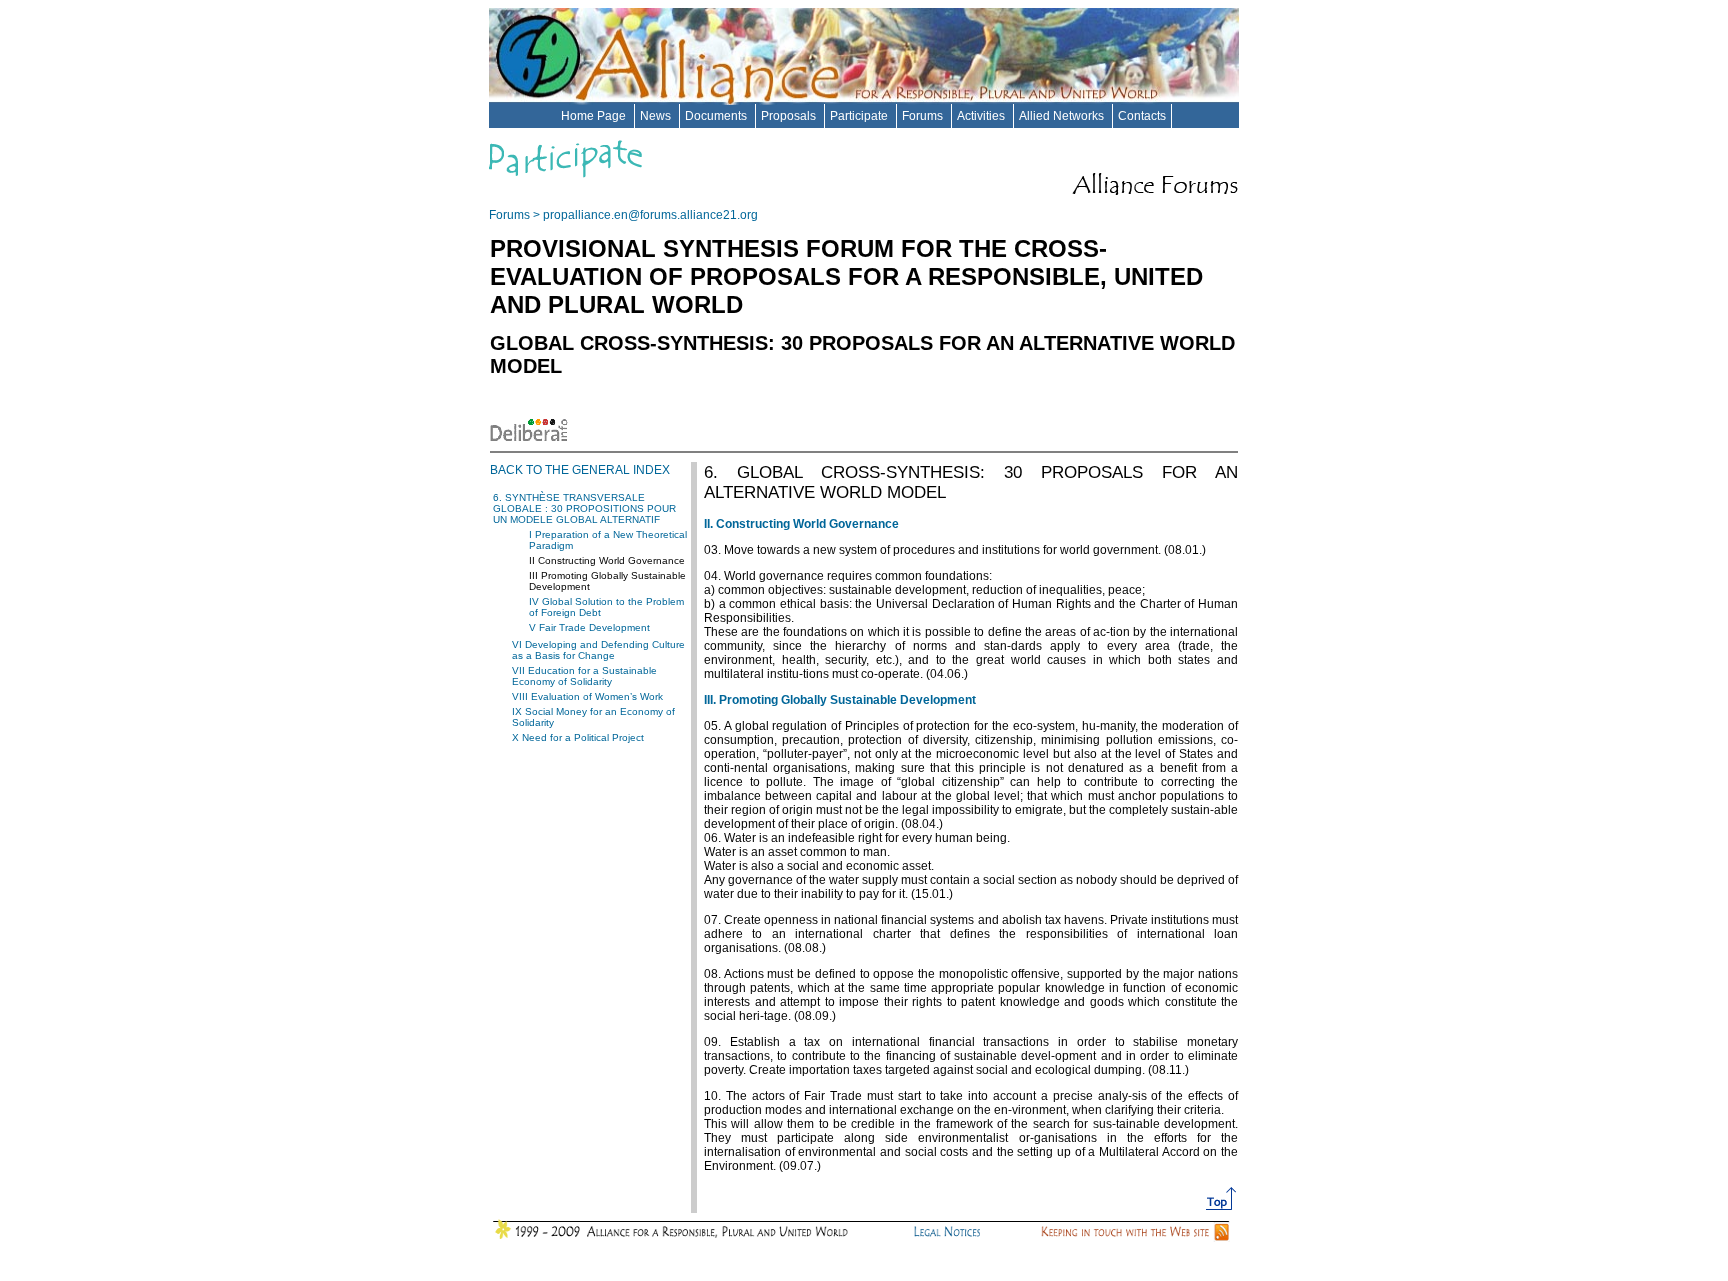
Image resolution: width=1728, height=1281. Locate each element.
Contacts (1142, 116)
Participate (860, 116)
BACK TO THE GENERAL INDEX (580, 470)
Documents (717, 116)
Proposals (790, 116)
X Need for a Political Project (578, 737)
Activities (982, 116)
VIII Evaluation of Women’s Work (587, 696)
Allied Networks (1063, 116)
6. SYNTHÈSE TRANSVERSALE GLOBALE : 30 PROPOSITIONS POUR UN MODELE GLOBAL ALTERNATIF (584, 508)
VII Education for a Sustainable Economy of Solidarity (584, 676)
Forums (924, 116)
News (657, 116)
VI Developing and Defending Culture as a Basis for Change (598, 650)
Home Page (595, 116)
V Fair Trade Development (589, 627)
